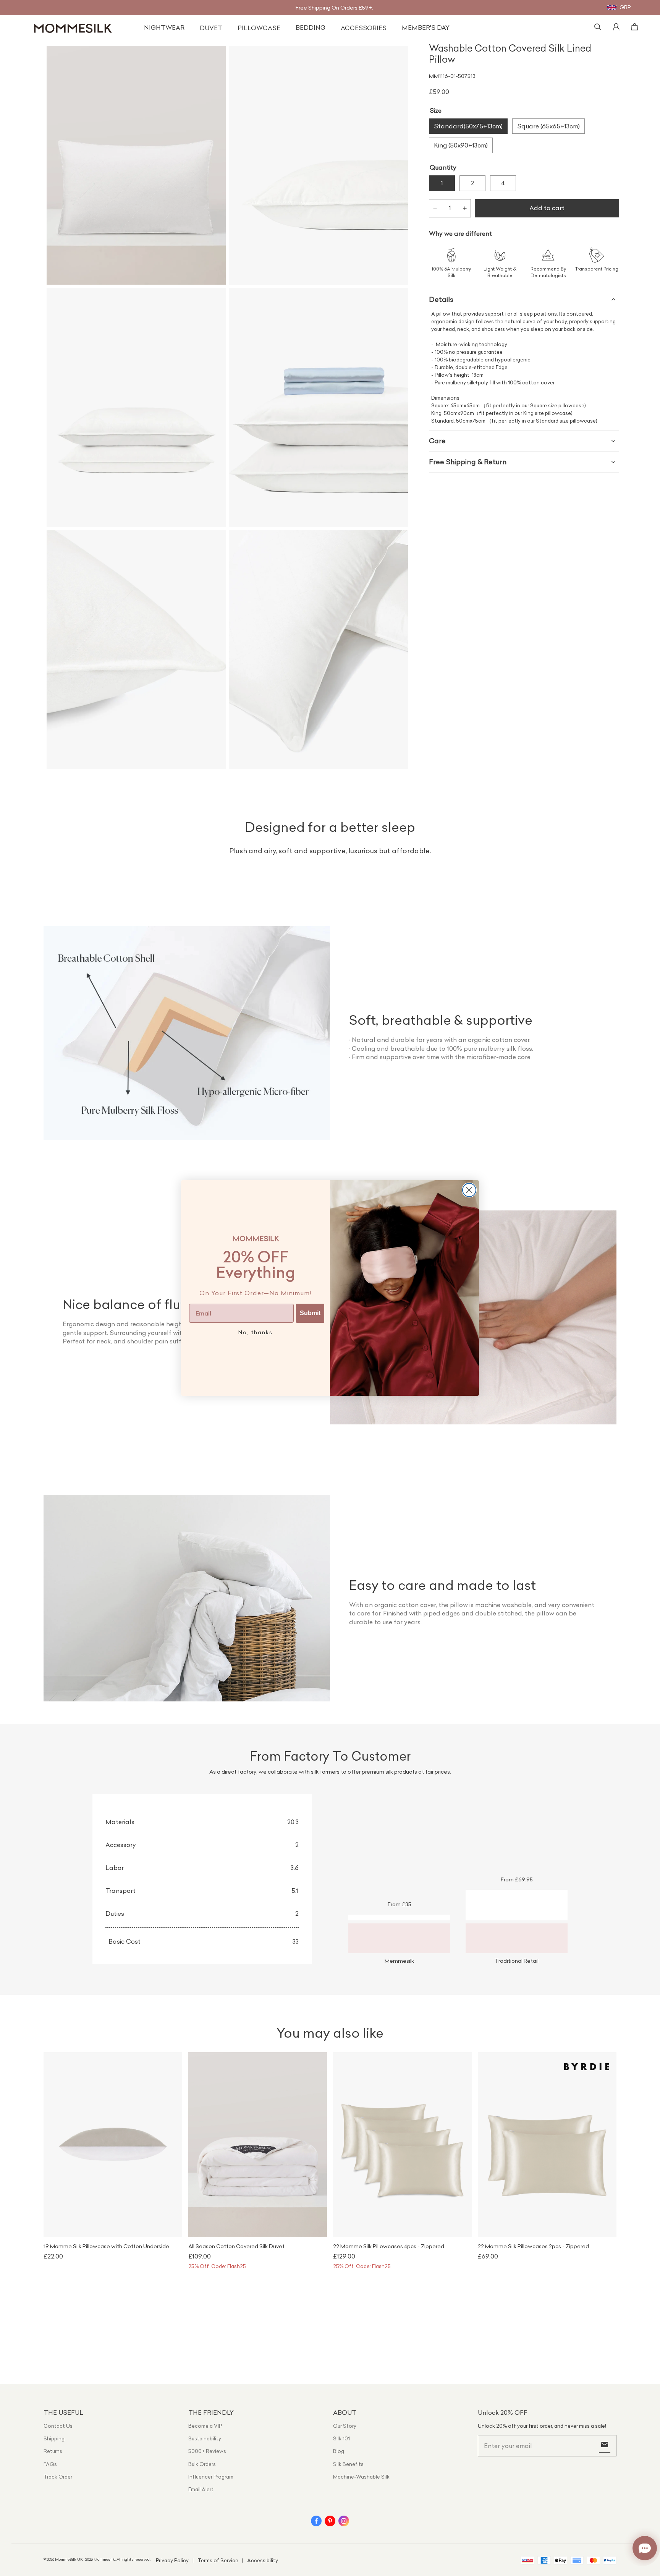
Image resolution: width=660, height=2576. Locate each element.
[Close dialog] (469, 1190)
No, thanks (256, 1332)
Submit (310, 1313)
